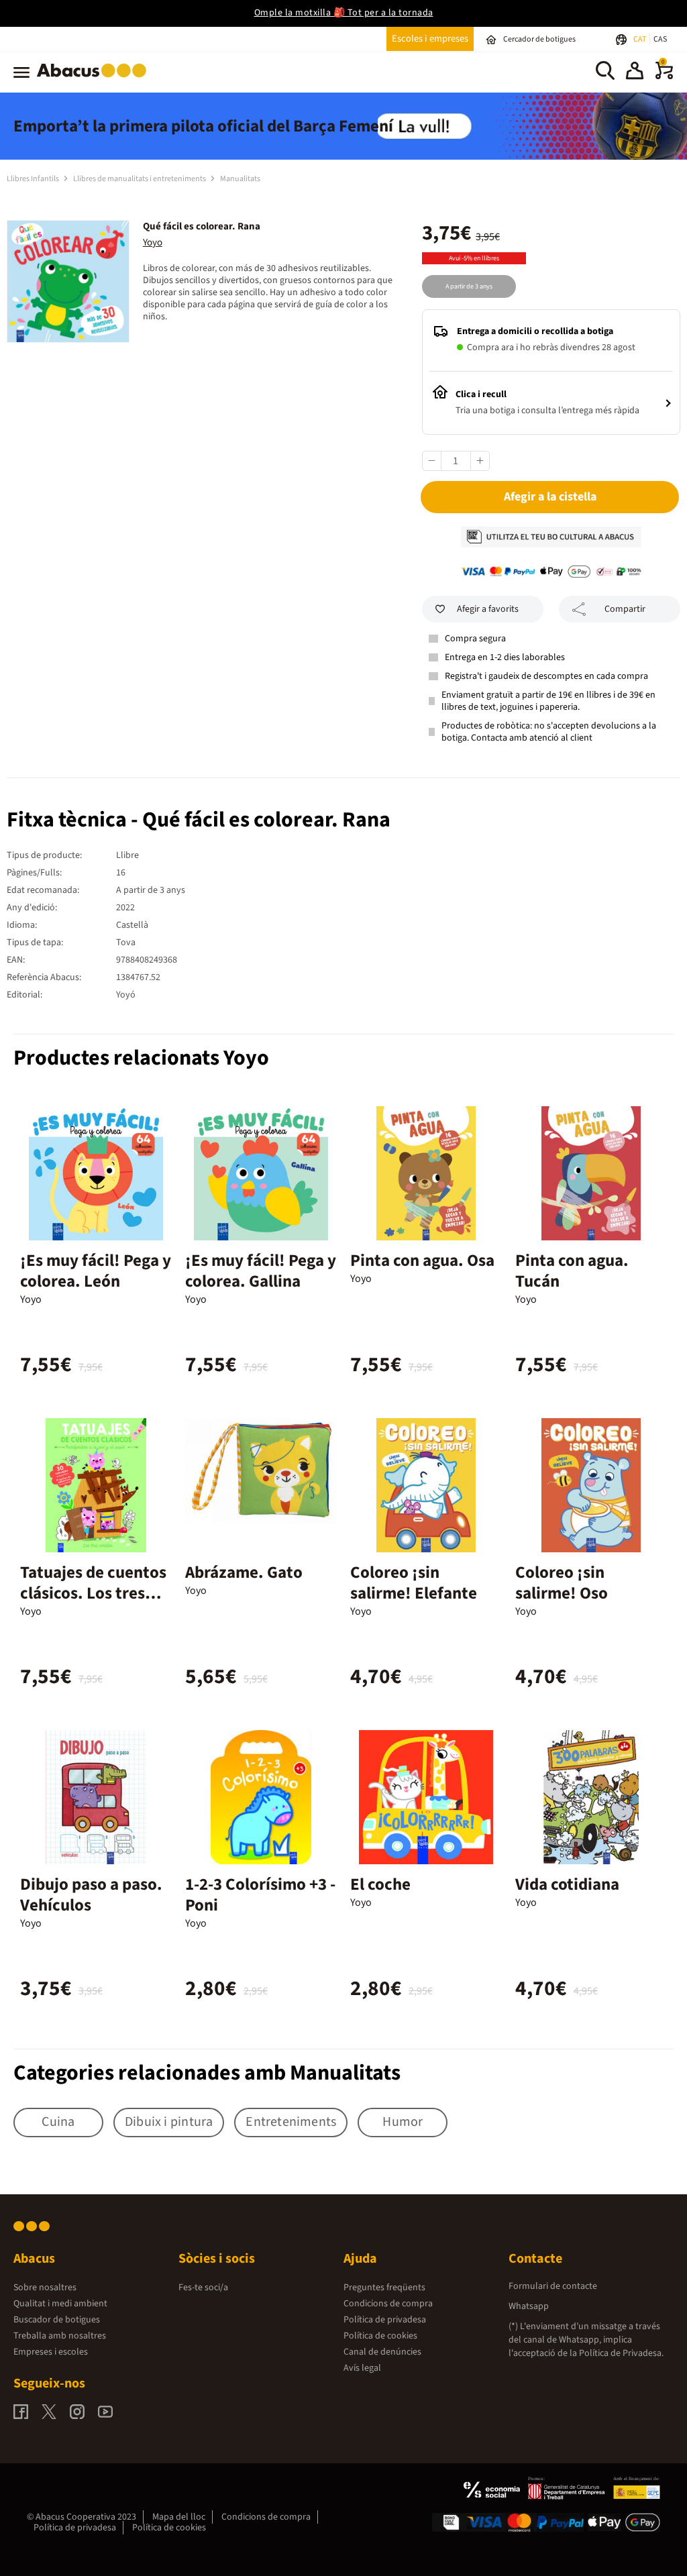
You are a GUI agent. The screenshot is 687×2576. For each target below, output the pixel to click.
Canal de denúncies (382, 2352)
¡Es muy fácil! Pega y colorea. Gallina (261, 1271)
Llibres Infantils (34, 179)
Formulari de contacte (553, 2286)
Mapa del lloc (179, 2517)
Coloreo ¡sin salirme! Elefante (414, 1583)
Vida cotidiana (567, 1884)
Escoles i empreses (430, 39)
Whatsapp (529, 2306)
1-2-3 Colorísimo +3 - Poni (260, 1895)
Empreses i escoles (51, 2352)
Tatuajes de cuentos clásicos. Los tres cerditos (93, 1593)
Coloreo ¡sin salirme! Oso (562, 1583)
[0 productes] (664, 76)
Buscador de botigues (57, 2320)
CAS (660, 39)
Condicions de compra (388, 2304)
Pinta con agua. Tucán (572, 1271)
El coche (380, 1884)
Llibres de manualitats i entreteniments (140, 179)
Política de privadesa (385, 2320)
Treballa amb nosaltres (60, 2336)
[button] (635, 72)
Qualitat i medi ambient (60, 2304)
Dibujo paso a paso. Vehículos (91, 1895)
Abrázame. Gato (244, 1572)
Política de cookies (380, 2336)
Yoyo (153, 243)
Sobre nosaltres (45, 2288)
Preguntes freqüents (384, 2288)
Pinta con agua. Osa (422, 1260)
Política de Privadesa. (621, 2353)
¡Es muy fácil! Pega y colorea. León (96, 1271)
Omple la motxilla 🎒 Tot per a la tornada (344, 13)
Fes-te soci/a (203, 2288)
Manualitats (240, 179)
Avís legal (362, 2368)
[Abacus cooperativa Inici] (95, 80)
